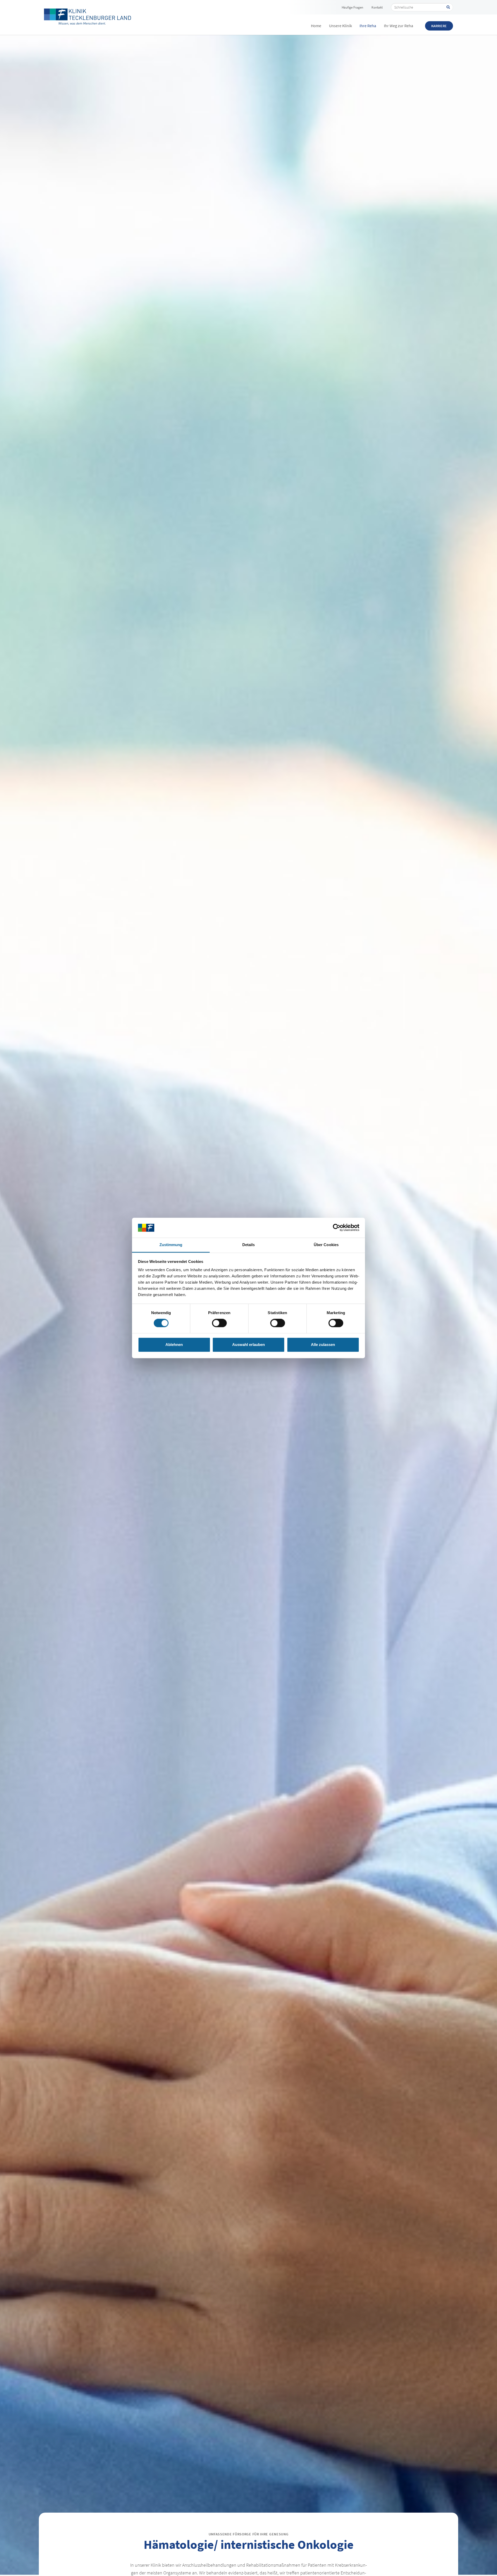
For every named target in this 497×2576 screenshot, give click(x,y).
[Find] (448, 7)
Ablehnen (174, 1345)
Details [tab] (249, 1245)
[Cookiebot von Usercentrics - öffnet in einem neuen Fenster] (337, 1228)
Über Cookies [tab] (326, 1245)
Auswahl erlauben (248, 1345)
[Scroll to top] (485, 2564)
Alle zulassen (323, 1345)
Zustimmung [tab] (171, 1245)
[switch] (219, 1323)
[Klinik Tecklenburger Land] (88, 17)
